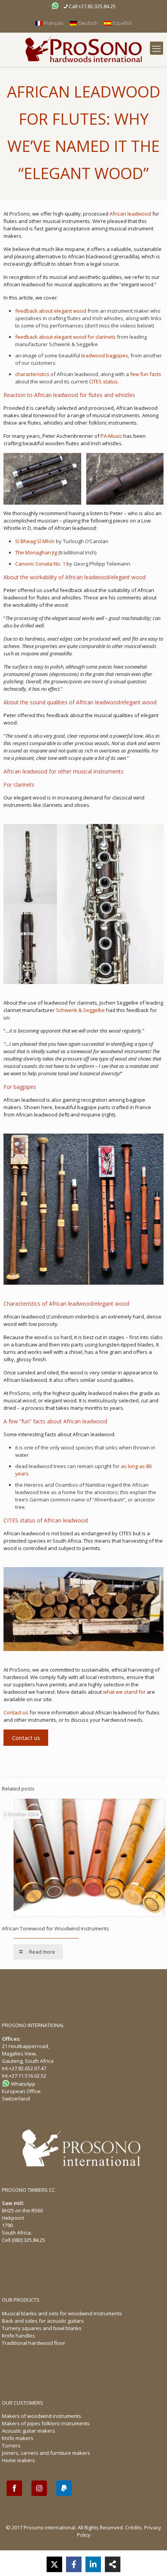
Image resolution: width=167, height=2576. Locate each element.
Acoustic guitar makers (29, 2431)
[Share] (113, 2564)
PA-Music (111, 436)
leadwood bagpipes (105, 355)
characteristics (32, 374)
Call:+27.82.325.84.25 (92, 6)
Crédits (133, 2527)
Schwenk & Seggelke (80, 1010)
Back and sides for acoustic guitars (43, 2321)
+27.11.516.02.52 (28, 2076)
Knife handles (18, 2336)
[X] (54, 2564)
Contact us (16, 1712)
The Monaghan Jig (36, 552)
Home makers (18, 2460)
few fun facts (146, 374)
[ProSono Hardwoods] (83, 50)
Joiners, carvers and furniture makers (46, 2453)
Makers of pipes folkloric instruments (46, 2423)
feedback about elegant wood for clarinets (65, 337)
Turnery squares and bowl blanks (42, 2328)
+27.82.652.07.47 (28, 2068)
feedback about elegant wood (51, 311)
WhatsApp (23, 2084)
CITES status (103, 381)
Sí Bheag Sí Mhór (35, 541)
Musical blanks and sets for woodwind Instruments (62, 2313)
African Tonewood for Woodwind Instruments (56, 1928)
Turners (11, 2445)
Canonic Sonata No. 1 (40, 564)
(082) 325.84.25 (28, 2240)
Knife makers (18, 2438)
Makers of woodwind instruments (42, 2416)
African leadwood (130, 214)
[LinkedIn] (93, 2564)
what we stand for (124, 1692)
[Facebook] (74, 2564)
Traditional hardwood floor (34, 2343)
